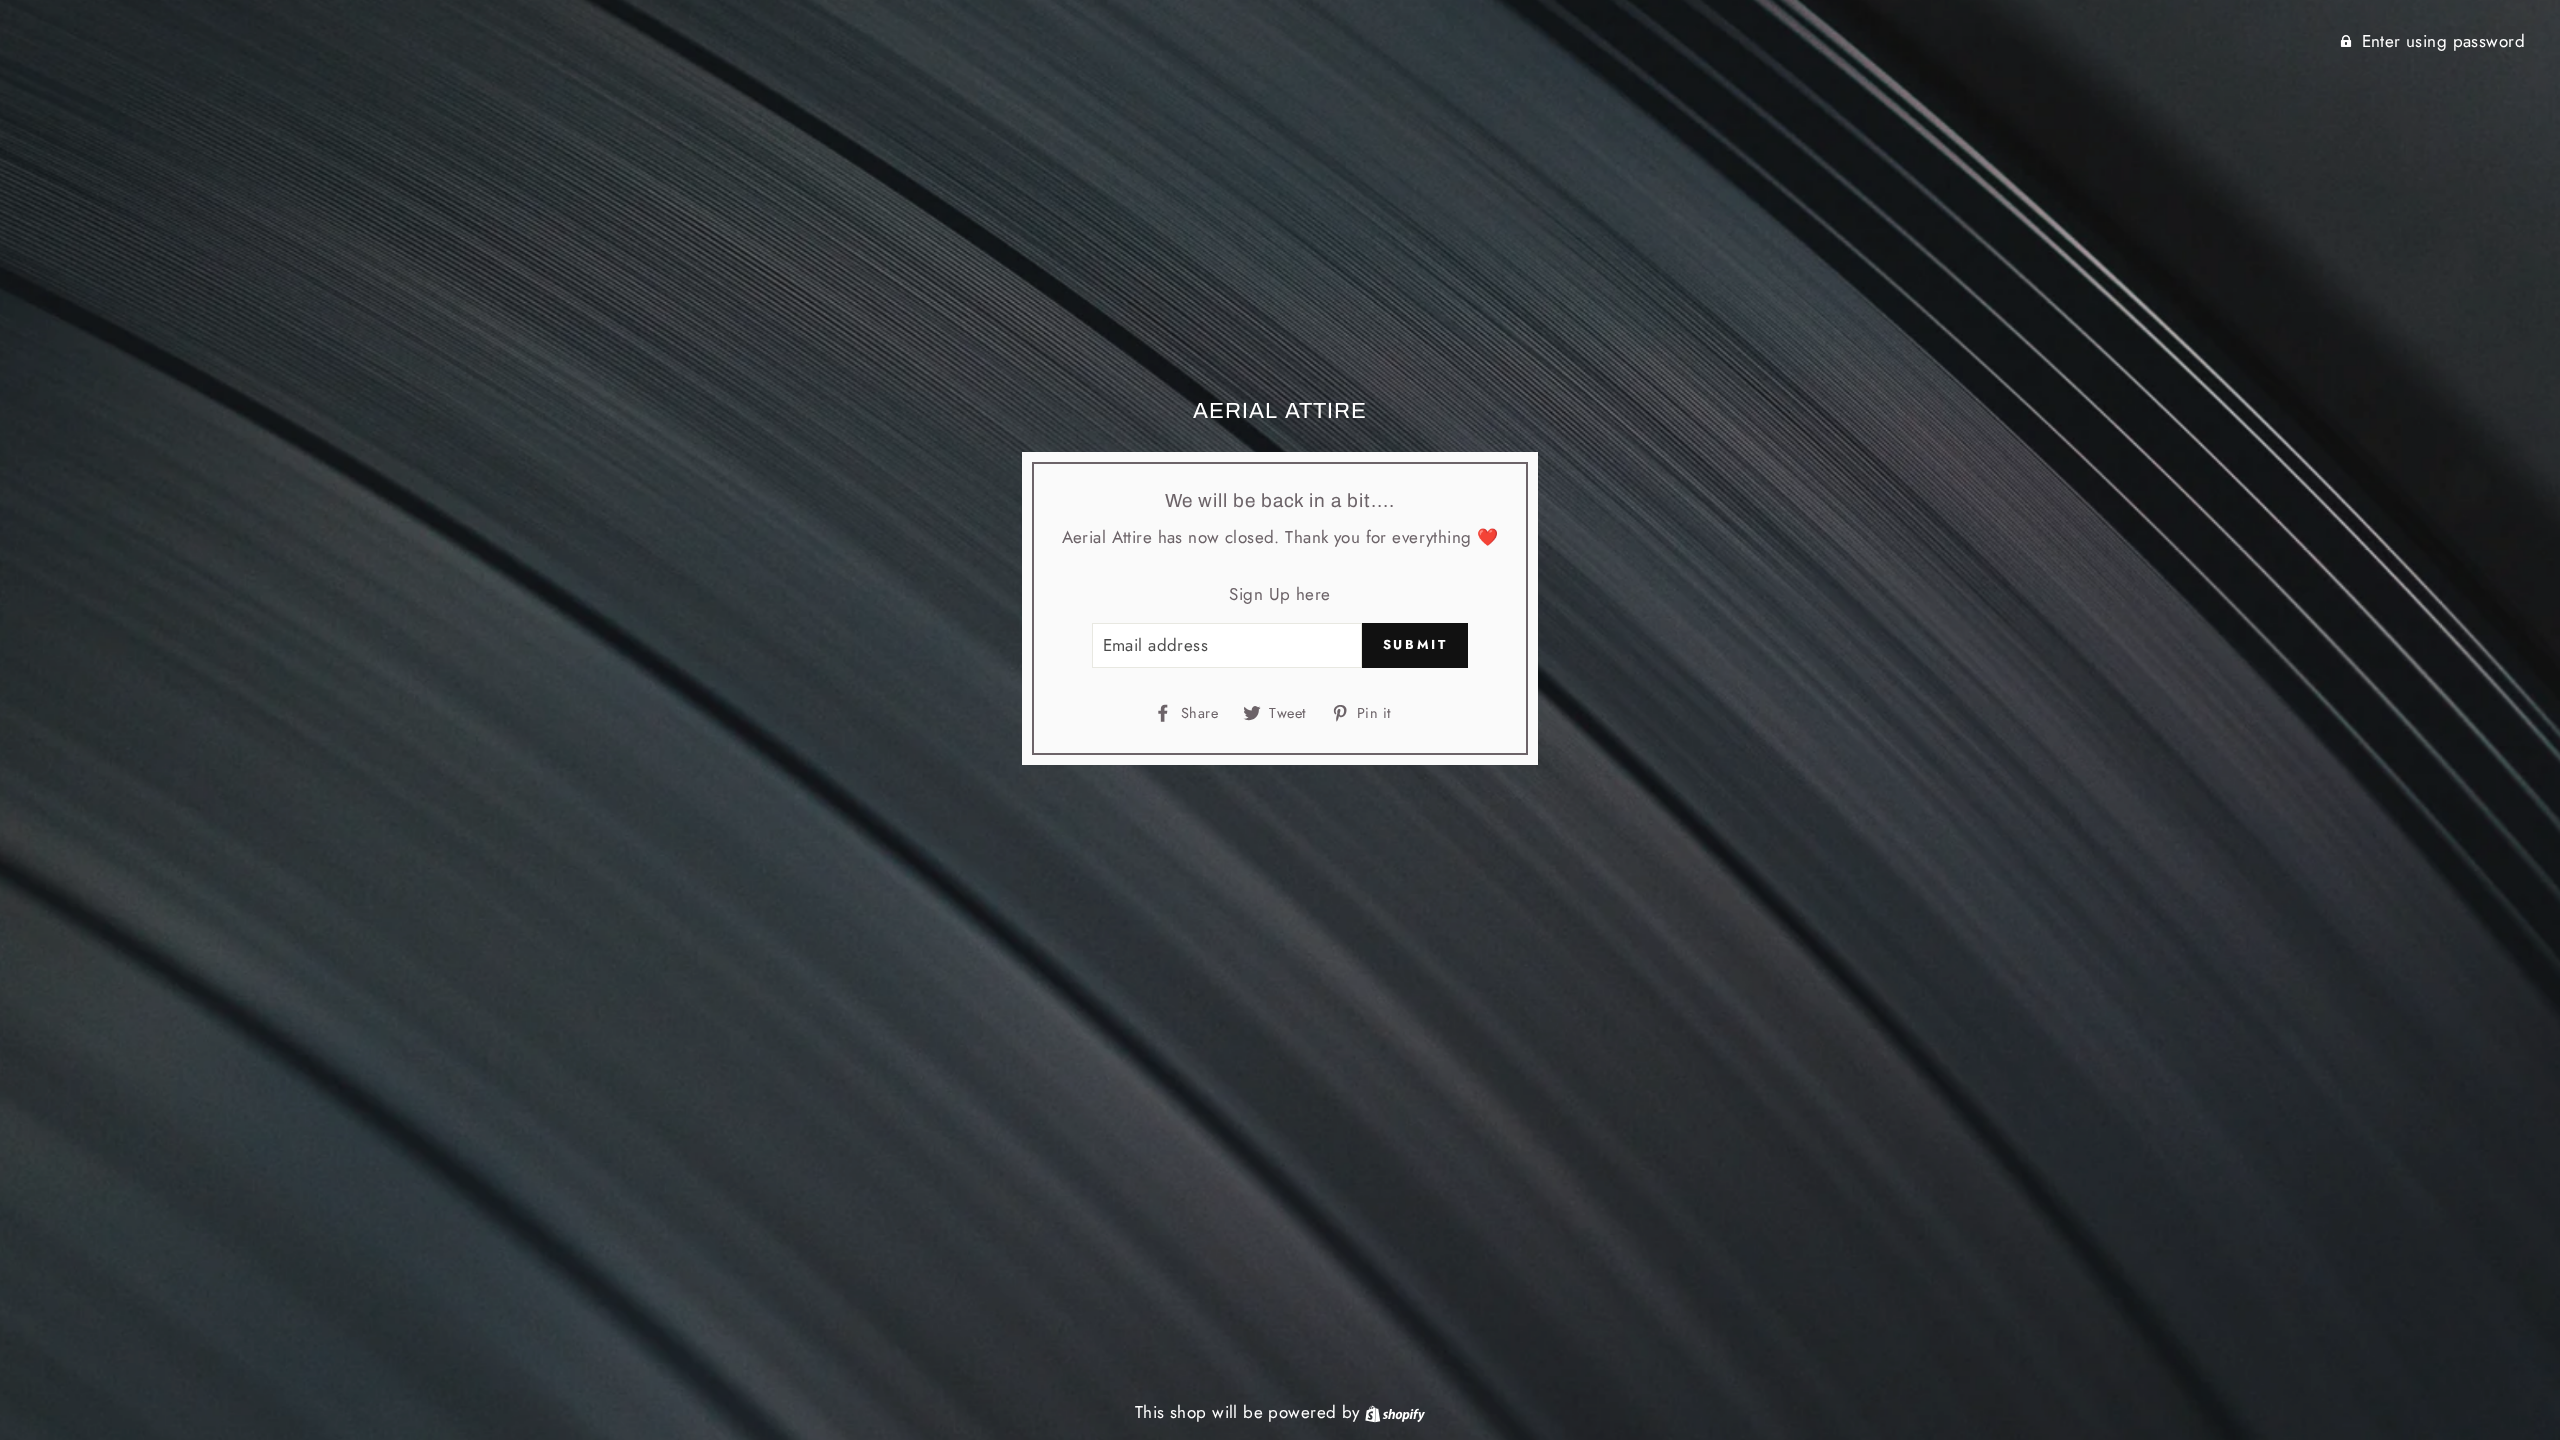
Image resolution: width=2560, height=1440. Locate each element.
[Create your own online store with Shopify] (1395, 1412)
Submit (1415, 644)
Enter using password (2444, 41)
